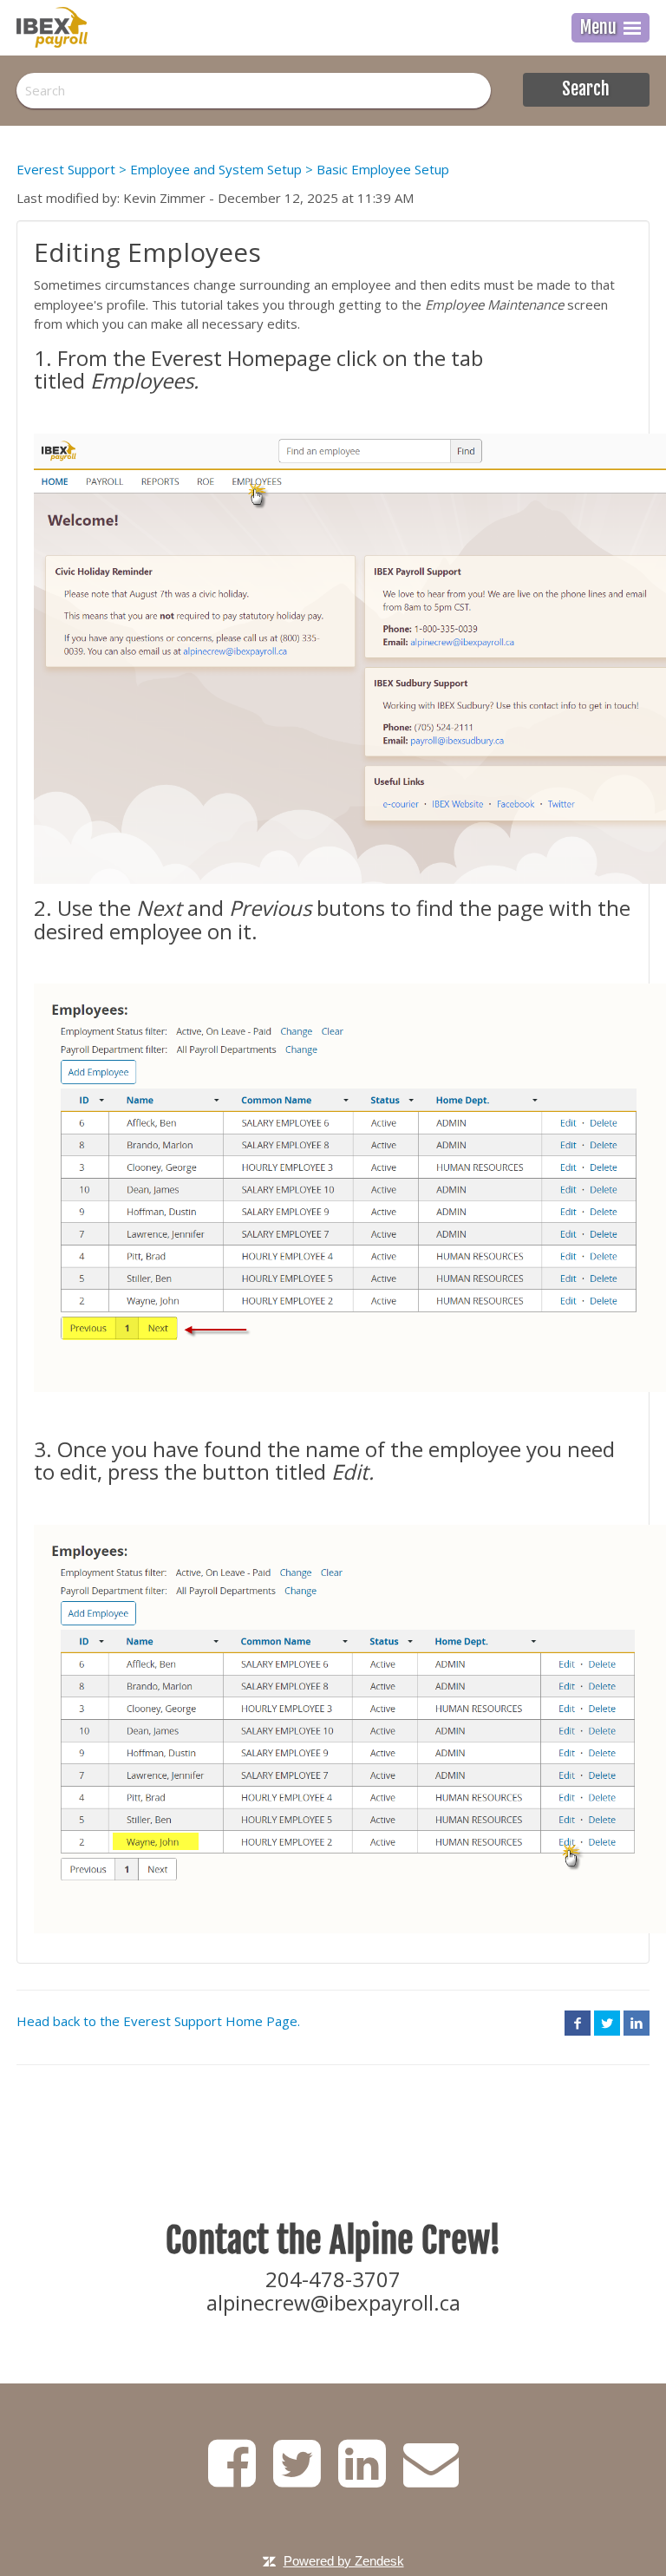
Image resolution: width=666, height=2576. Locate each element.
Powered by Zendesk (344, 2561)
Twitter (607, 2023)
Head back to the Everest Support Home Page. (158, 2021)
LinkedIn (637, 2023)
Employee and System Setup (216, 169)
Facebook (578, 2023)
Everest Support (66, 169)
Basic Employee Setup (383, 169)
